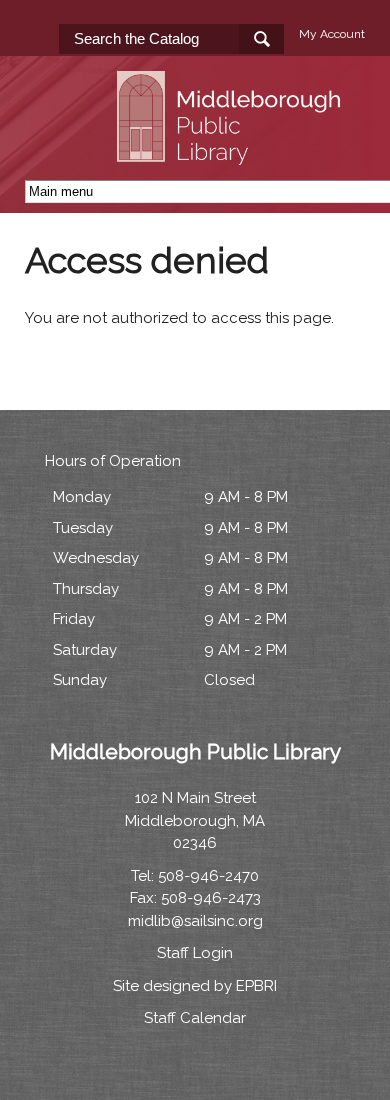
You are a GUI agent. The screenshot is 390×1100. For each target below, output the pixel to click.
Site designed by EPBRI (195, 986)
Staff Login (195, 953)
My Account (332, 34)
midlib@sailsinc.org (195, 921)
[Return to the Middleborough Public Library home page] (232, 153)
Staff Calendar (195, 1018)
